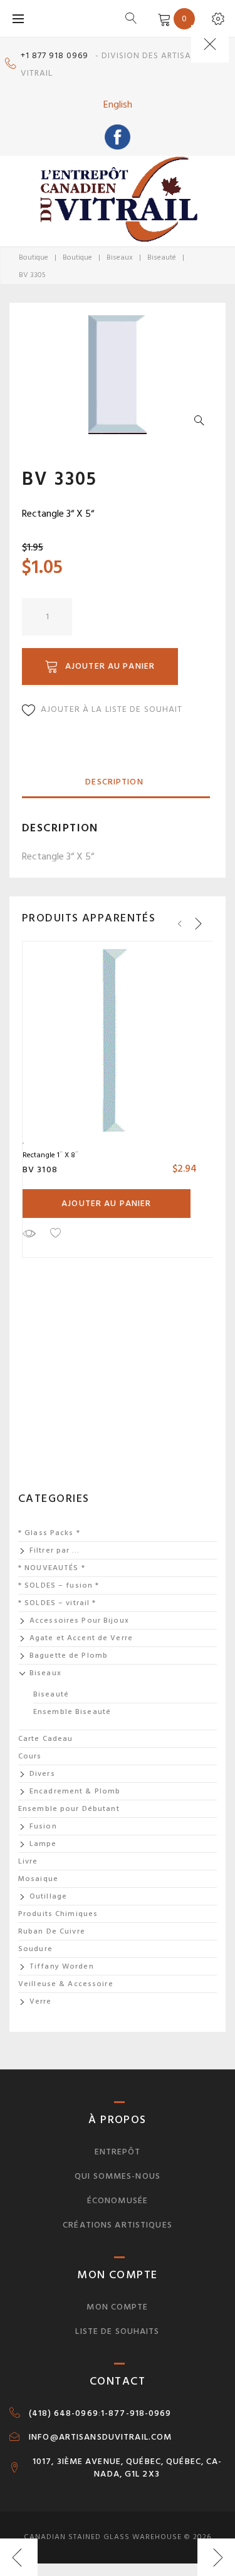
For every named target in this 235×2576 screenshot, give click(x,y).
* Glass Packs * (49, 1533)
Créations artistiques (118, 2225)
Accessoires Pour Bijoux (79, 1620)
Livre (28, 1861)
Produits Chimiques (58, 1914)
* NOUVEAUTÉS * (52, 1568)
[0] (162, 18)
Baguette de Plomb (69, 1656)
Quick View (29, 1233)
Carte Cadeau (45, 1739)
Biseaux (120, 257)
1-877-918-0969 (136, 2413)
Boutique (34, 257)
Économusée (118, 2200)
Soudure (35, 1949)
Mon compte (117, 2307)
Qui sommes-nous (118, 2176)
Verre (41, 2001)
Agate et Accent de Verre (81, 1638)
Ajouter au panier (110, 666)
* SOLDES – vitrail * (57, 1603)
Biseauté (162, 257)
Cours (30, 1756)
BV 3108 (40, 1169)
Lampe (43, 1844)
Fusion (43, 1826)
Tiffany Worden (62, 1966)
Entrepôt (118, 2152)
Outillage (48, 1896)
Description (114, 782)
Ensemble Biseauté (72, 1712)
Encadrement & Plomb (75, 1791)
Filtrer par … (55, 1550)
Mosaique (38, 1879)
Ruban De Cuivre (52, 1931)
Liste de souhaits (117, 2331)
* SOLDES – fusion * (59, 1585)
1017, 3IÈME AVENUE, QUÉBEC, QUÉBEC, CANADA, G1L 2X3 (127, 2468)
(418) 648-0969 (64, 2413)
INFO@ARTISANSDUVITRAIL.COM (100, 2437)
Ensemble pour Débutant (69, 1809)
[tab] (114, 783)
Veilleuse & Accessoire (66, 1984)
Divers (42, 1774)
